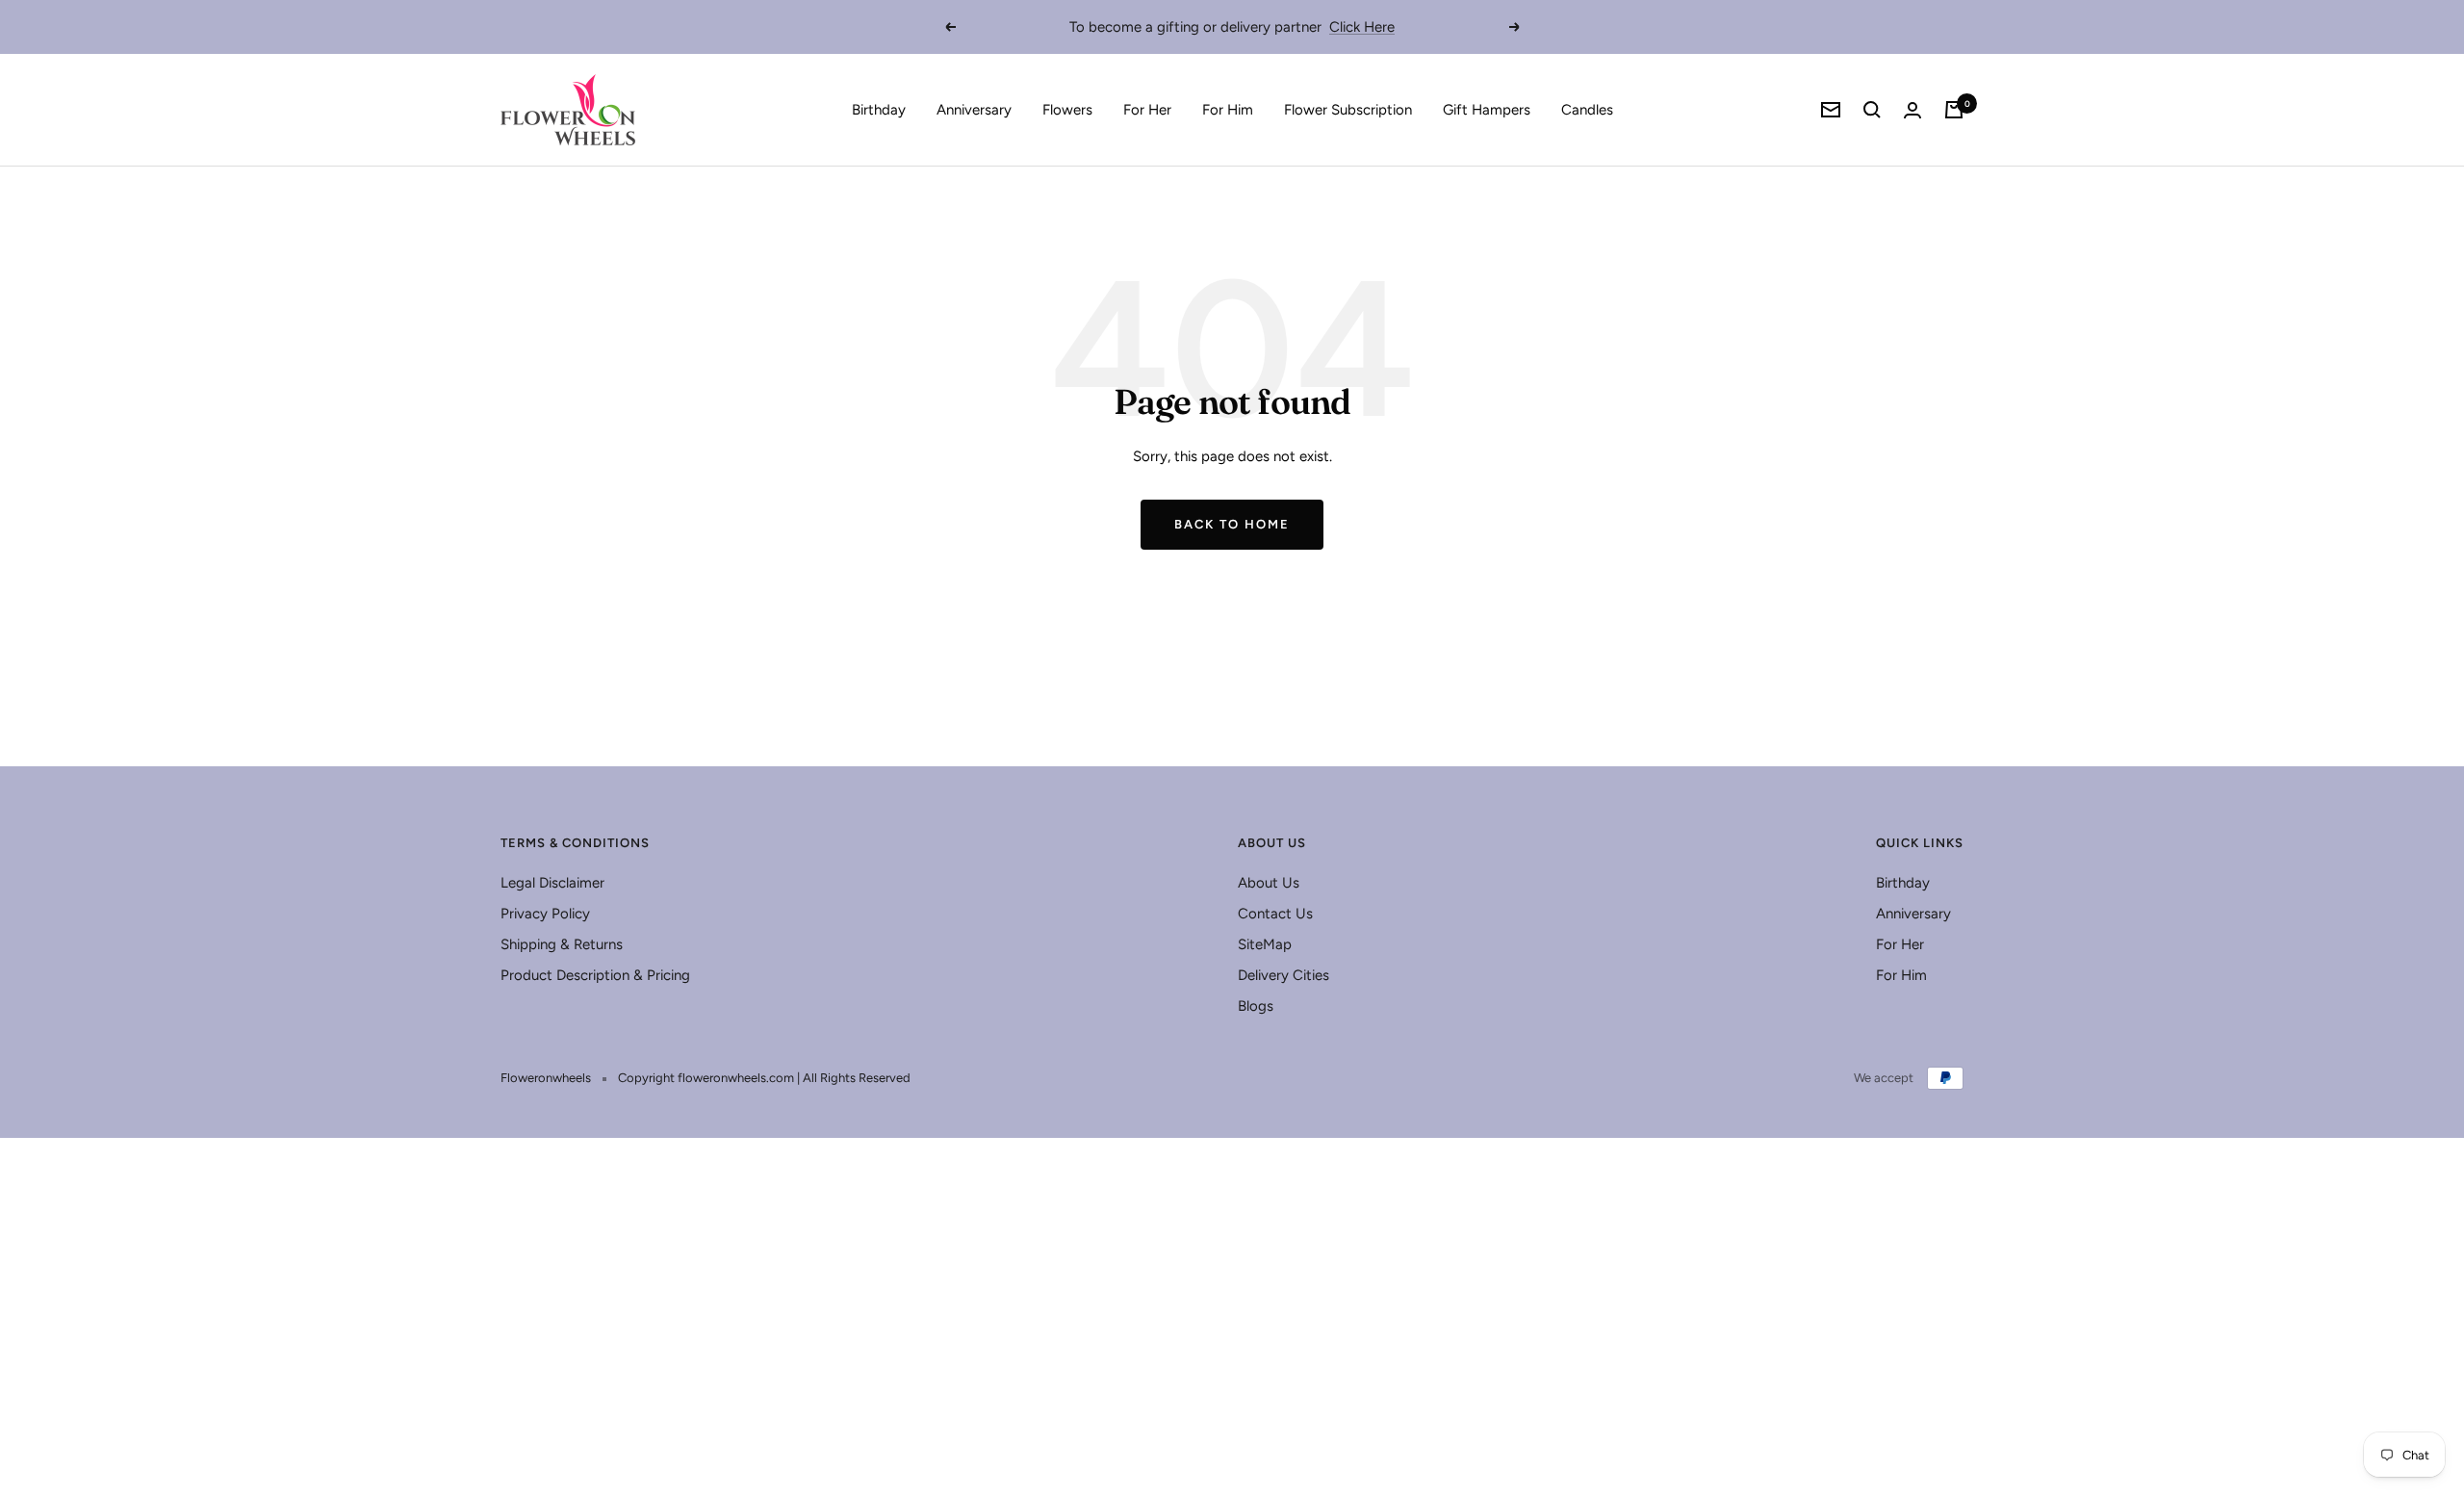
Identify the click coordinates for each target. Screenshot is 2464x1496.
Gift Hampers (1487, 110)
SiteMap (1265, 944)
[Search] (1872, 110)
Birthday (879, 110)
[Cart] (1954, 110)
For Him (1228, 110)
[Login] (1912, 110)
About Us (1269, 883)
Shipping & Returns (562, 944)
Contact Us (1275, 914)
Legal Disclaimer (552, 883)
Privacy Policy (545, 914)
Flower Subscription (1348, 110)
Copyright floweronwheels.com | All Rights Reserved (764, 1078)
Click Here (1362, 27)
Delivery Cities (1283, 975)
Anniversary (974, 110)
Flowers (1067, 110)
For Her (1147, 110)
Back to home (1232, 524)
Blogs (1256, 1006)
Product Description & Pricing (595, 975)
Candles (1587, 110)
